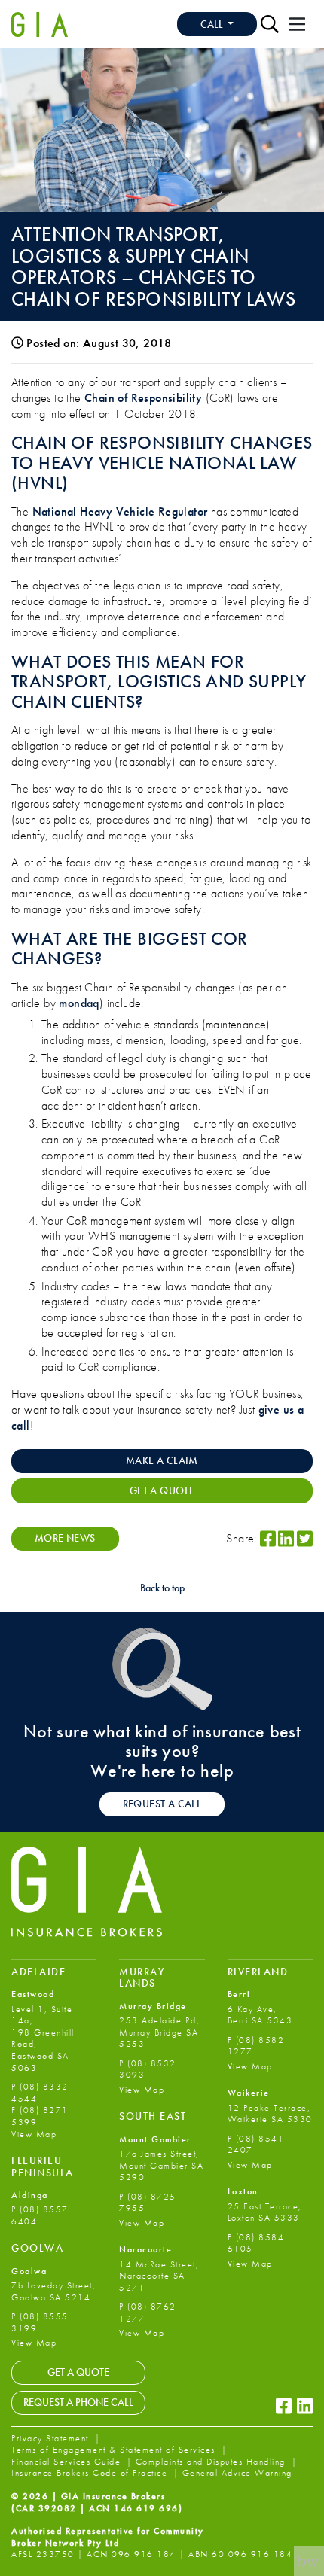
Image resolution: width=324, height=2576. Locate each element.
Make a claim (162, 1460)
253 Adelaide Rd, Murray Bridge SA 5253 (159, 2032)
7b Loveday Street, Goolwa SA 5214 (53, 2291)
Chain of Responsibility (143, 398)
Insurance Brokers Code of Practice (91, 2473)
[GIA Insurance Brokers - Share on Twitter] (305, 1539)
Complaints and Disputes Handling (212, 2462)
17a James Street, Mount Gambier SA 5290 (161, 2165)
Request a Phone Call (78, 2402)
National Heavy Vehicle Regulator (120, 512)
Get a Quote (78, 2372)
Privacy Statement (52, 2438)
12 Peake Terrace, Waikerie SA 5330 (270, 2114)
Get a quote (162, 1490)
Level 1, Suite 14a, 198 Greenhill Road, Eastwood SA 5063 (43, 2039)
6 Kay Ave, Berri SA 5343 (260, 2015)
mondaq (79, 1003)
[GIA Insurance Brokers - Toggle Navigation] (297, 24)
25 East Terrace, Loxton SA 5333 (265, 2212)
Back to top (162, 1588)
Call (213, 24)
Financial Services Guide (68, 2462)
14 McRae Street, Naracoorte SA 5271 (159, 2276)
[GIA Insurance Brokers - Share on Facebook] (268, 1539)
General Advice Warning (237, 2473)
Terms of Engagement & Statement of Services (115, 2450)
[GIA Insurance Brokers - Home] (40, 24)
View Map (34, 2134)
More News (65, 1538)
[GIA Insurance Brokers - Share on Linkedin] (286, 1539)
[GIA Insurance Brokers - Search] (270, 24)
